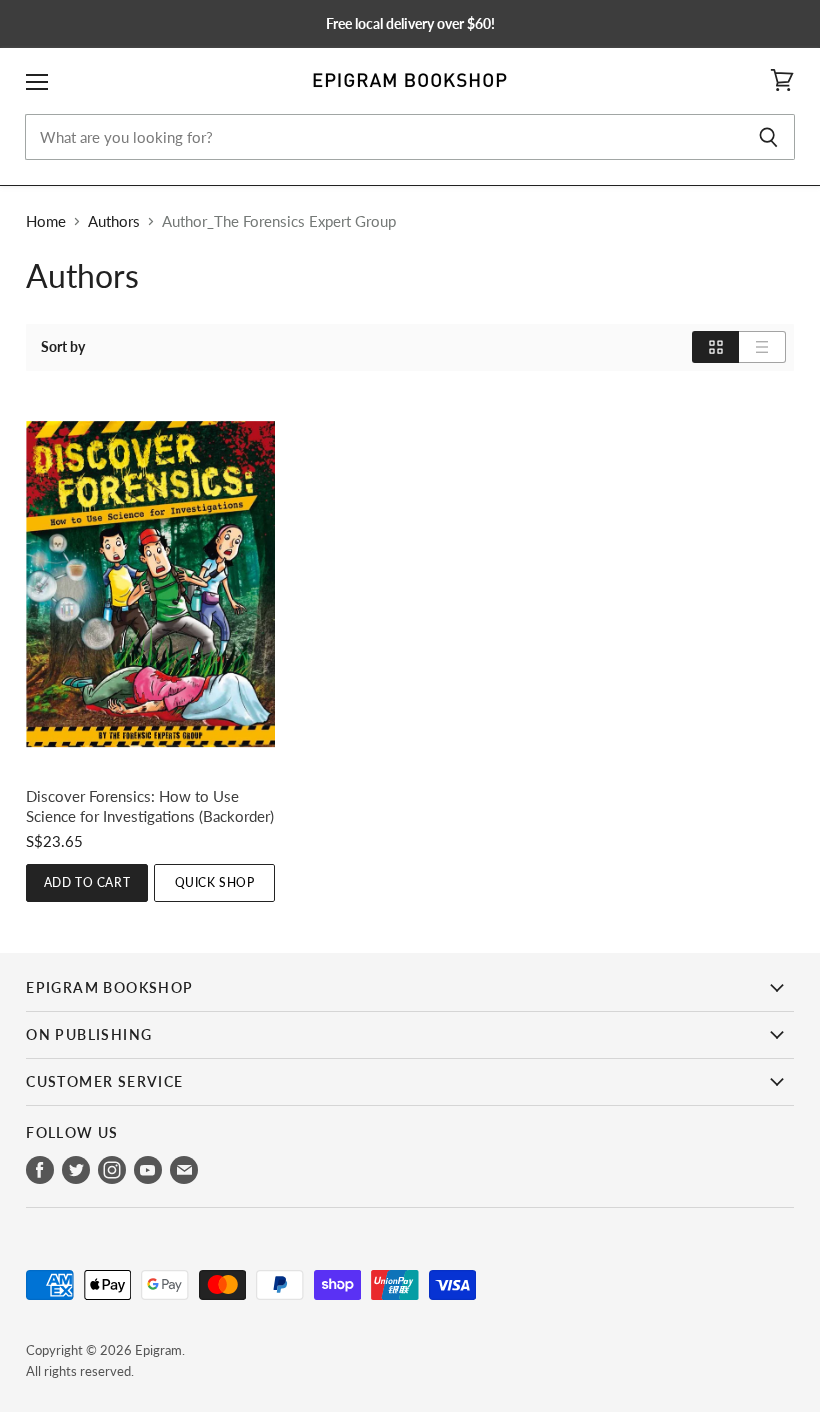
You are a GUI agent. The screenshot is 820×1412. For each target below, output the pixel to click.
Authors (114, 221)
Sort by (63, 347)
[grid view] (715, 347)
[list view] (762, 347)
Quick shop (215, 882)
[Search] (768, 137)
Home (46, 221)
